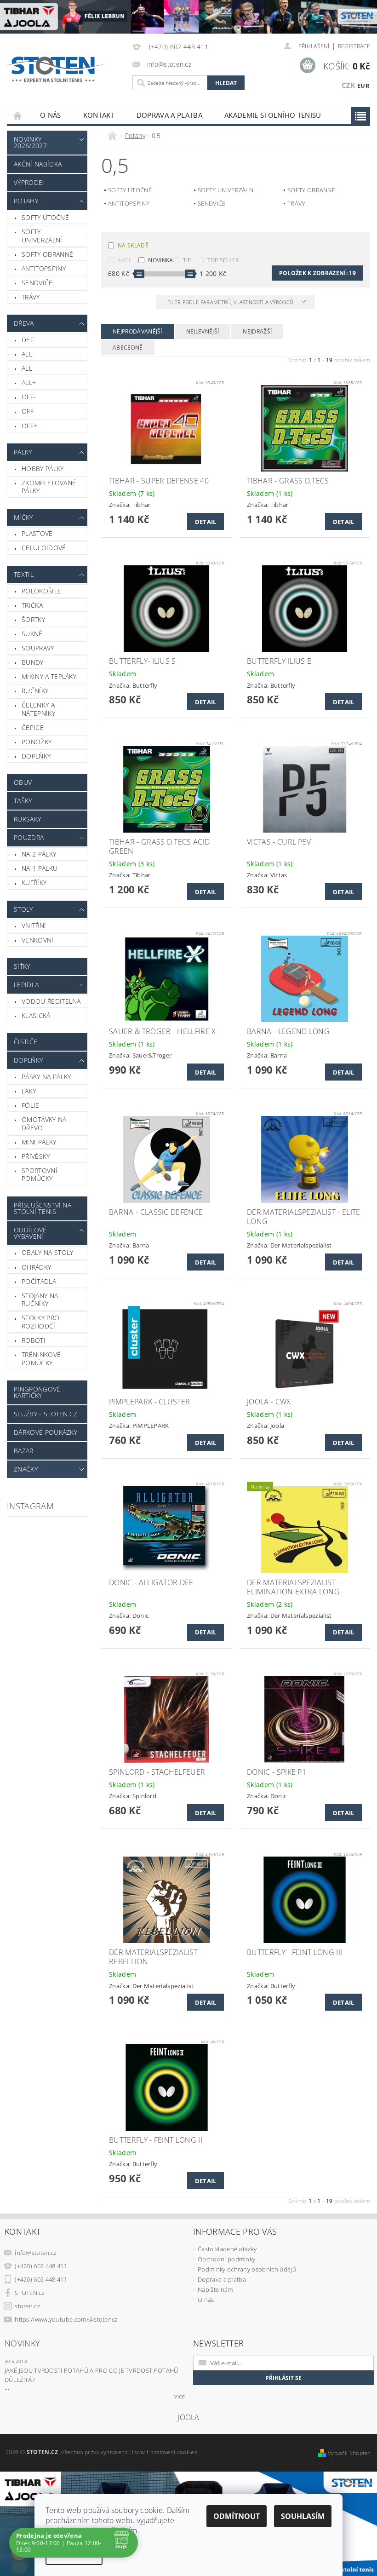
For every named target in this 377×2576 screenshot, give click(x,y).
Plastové (37, 533)
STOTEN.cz (30, 2293)
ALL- (28, 354)
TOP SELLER (223, 260)
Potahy (26, 201)
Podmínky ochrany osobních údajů (247, 2269)
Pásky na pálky (46, 1077)
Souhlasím (303, 2516)
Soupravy (38, 648)
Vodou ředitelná (51, 1001)
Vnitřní (34, 925)
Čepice (33, 727)
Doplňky (36, 756)
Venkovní (38, 940)
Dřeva (24, 323)
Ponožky (37, 742)
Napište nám (215, 2289)
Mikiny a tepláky (49, 676)
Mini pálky (39, 1142)
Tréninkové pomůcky (41, 1359)
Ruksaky (27, 819)
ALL (27, 368)
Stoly (23, 909)
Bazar (24, 1451)
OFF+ (29, 426)
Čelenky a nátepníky (38, 709)
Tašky (23, 801)
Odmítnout (237, 2516)
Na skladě (133, 245)
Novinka (160, 260)
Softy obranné (47, 254)
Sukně (32, 634)
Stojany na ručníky (40, 1300)
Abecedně (128, 348)
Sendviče (37, 283)
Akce (125, 260)
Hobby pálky (43, 469)
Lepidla (26, 985)
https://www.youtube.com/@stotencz (66, 2319)
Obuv (23, 782)
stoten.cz (27, 2306)
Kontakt (99, 115)
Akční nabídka (38, 164)
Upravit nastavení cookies (163, 2452)
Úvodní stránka (18, 115)
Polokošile (41, 591)
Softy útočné (45, 217)
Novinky (22, 2343)
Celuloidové (44, 548)
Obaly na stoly (47, 1252)
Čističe (26, 1042)
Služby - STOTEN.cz (46, 1414)
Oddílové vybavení (30, 1233)
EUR (363, 86)
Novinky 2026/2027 (30, 142)
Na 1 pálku (40, 868)
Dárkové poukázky (46, 1432)
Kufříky (34, 883)
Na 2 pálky (39, 854)
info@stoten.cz (36, 2253)
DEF (28, 340)
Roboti (34, 1340)
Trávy (31, 297)
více (180, 2396)
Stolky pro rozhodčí (40, 1322)
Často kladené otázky (227, 2249)
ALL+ (29, 382)
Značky (26, 1469)
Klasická (36, 1015)
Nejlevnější (203, 331)
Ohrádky (36, 1267)
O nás (51, 115)
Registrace (354, 46)
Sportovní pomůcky (40, 1175)
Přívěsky (36, 1156)
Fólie (31, 1105)
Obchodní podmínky (226, 2259)
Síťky (22, 966)
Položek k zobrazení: (317, 273)
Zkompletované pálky (49, 487)
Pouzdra (29, 837)
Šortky (33, 619)
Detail (206, 522)
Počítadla (39, 1281)
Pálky (23, 452)
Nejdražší (257, 331)
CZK (348, 85)
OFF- (29, 397)
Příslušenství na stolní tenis (43, 1208)
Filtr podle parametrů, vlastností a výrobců (231, 302)
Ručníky (35, 691)
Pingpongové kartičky (37, 1392)
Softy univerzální (42, 236)
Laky (29, 1091)
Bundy (33, 662)
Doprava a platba (169, 115)
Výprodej (29, 182)
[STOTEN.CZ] (62, 69)
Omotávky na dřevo (44, 1124)
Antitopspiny (44, 268)
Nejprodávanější (137, 331)
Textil (24, 574)
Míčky (23, 517)
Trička (32, 605)
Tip (187, 260)
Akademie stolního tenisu (273, 115)
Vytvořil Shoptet (349, 2453)
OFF (28, 411)
